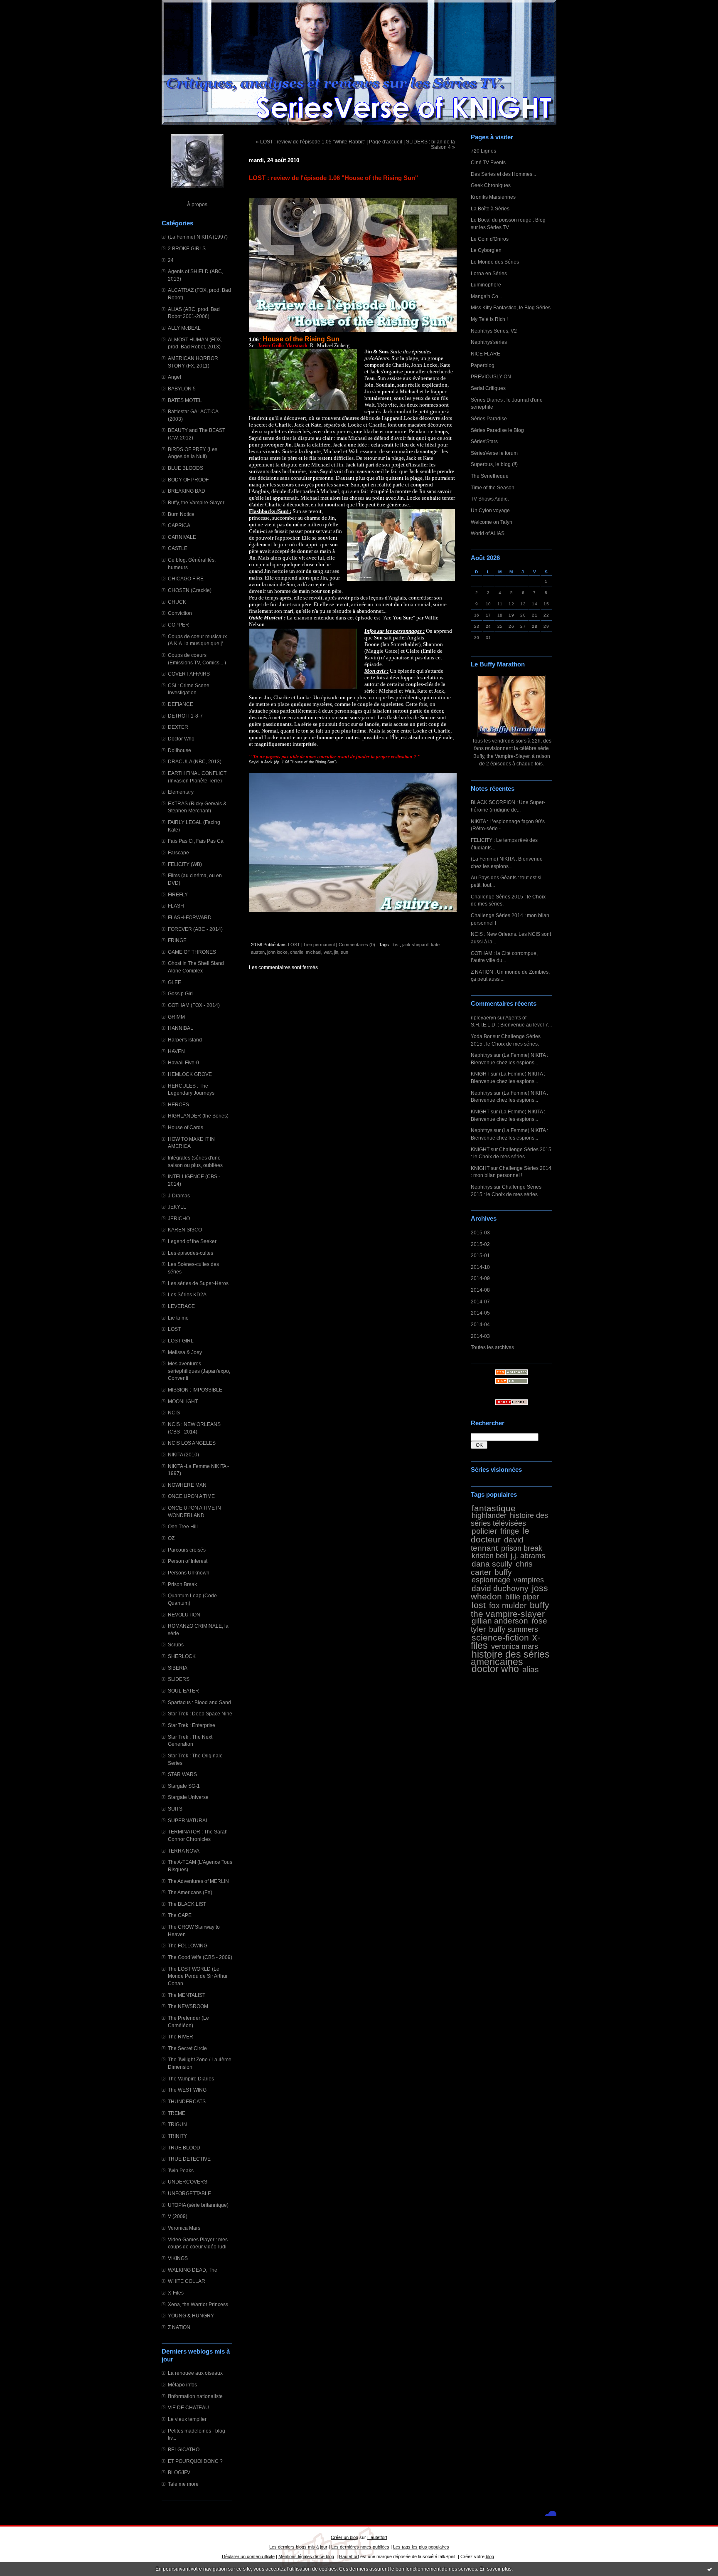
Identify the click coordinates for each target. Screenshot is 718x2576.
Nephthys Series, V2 (494, 331)
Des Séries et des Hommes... (503, 174)
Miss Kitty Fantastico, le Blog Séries (511, 307)
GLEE (175, 982)
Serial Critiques (488, 388)
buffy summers (514, 1629)
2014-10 (480, 1267)
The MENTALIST (187, 1995)
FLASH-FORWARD (190, 917)
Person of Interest (188, 1561)
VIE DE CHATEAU (188, 2407)
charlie (297, 952)
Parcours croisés (187, 1550)
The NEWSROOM (188, 2006)
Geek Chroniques (491, 185)
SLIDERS (179, 1679)
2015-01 (480, 1255)
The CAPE (180, 1915)
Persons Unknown (189, 1573)
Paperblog (483, 365)
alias (531, 1669)
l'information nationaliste (195, 2396)
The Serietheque (490, 476)
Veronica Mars (184, 2228)
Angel (175, 377)
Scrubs (176, 1645)
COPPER (178, 625)
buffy (503, 1572)
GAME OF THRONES (192, 952)
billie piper (522, 1597)
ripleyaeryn (483, 1018)
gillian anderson (500, 1621)
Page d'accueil (386, 142)
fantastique (494, 1508)
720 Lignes (483, 151)
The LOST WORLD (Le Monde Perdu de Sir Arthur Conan (198, 1976)
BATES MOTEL (185, 400)
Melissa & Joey (185, 1352)
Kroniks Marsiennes (493, 197)
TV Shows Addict (490, 499)
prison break (522, 1548)
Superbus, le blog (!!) (494, 464)
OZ (171, 1538)
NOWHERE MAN (187, 1485)
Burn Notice (181, 514)
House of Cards (186, 1127)
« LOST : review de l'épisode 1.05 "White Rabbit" (311, 142)
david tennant (497, 1544)
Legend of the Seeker (192, 1241)
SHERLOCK (182, 1656)
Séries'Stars (484, 441)
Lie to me (178, 1318)
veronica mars (515, 1646)
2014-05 (480, 1313)
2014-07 (480, 1302)
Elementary (181, 792)
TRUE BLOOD (184, 2148)
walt (328, 952)
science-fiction (500, 1637)
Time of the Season (493, 487)
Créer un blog (344, 2537)
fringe (510, 1531)
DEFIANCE (181, 704)
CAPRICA (179, 525)
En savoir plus (495, 2569)
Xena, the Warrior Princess (198, 2304)
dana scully (492, 1564)
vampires (529, 1580)
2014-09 (480, 1278)
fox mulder (508, 1605)
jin (336, 952)
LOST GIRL (181, 1341)
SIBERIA (178, 1668)
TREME (177, 2113)
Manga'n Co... (486, 296)
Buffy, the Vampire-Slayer (196, 502)
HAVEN (176, 1051)
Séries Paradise (489, 418)
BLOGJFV (179, 2472)
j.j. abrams (528, 1556)
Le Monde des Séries (495, 262)
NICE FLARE (486, 354)
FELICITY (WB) (185, 864)
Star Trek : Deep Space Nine (200, 1714)
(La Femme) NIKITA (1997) (198, 237)
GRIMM (176, 1017)
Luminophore (486, 285)
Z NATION (179, 2327)
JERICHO (179, 1218)
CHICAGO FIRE (186, 579)
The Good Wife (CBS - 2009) (200, 1957)
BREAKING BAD (187, 491)
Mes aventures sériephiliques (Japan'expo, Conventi (199, 1371)
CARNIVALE (182, 537)
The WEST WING (187, 2090)
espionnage (491, 1580)
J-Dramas (179, 1195)
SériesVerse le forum (494, 453)
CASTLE (178, 548)
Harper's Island (185, 1040)
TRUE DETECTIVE (189, 2159)
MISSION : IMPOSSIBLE (195, 1390)
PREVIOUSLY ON (491, 376)
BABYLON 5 (182, 389)
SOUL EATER (183, 1691)
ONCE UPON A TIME (191, 1496)
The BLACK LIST (187, 1904)
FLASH (176, 906)
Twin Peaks (181, 2170)
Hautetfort (377, 2537)
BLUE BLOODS (186, 468)
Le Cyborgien (486, 250)
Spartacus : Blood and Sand (199, 1702)
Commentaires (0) (357, 945)
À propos (197, 204)
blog (490, 2556)
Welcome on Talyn (492, 522)
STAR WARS (182, 1774)
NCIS (174, 1413)
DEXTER (178, 727)
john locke (277, 952)
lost (479, 1605)
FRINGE (177, 940)
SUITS (175, 1809)
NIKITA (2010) (183, 1455)
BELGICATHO (184, 2449)
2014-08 (480, 1290)
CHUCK (177, 602)
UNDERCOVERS (188, 2182)
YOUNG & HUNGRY (191, 2316)
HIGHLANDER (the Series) (198, 1116)
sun (344, 952)
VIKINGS (178, 2258)
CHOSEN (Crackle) (190, 590)
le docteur (500, 1535)
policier (484, 1531)
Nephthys (482, 1055)
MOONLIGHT (183, 1401)
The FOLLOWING (188, 1946)
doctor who (495, 1669)
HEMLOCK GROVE (190, 1074)
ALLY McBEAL (184, 328)
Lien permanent (319, 945)
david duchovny (500, 1588)
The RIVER (181, 2037)
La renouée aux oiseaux (195, 2373)
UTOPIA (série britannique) (198, 2205)
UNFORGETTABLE (189, 2193)
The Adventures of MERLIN (198, 1881)
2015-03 (480, 1232)
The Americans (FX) (190, 1892)
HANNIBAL (181, 1028)
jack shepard (415, 945)
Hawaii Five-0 (183, 1062)
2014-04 (480, 1324)
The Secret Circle (187, 2048)
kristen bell (489, 1556)
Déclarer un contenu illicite (248, 2556)
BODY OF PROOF (188, 480)
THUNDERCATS (187, 2101)
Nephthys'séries (489, 342)
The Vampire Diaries (191, 2079)
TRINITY (177, 2136)
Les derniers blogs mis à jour (298, 2547)
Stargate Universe (188, 1797)
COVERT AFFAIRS (189, 674)
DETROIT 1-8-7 (185, 716)
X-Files (176, 2293)
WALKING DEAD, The (193, 2270)
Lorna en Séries (489, 273)
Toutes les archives (492, 1347)
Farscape (178, 852)
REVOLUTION (184, 1615)
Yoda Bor (481, 1036)
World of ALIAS (488, 533)
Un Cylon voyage (490, 510)
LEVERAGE (181, 1306)
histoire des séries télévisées (509, 1519)
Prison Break (182, 1584)
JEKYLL (177, 1207)
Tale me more (183, 2484)
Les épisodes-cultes (191, 1253)
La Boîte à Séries (490, 208)
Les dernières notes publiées (360, 2547)
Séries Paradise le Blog (497, 430)
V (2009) (178, 2216)
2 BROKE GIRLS (187, 248)
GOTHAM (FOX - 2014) (194, 1005)
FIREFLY (178, 894)
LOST (174, 1329)
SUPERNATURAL (188, 1820)
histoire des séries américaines (510, 1658)
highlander (489, 1515)
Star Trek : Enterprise (192, 1725)
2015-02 (480, 1244)
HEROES (178, 1104)
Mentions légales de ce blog (306, 2556)
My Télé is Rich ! (489, 319)
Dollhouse (179, 750)
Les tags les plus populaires (421, 2547)
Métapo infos (182, 2385)
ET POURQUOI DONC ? (195, 2461)
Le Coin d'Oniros (490, 239)
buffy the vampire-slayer (510, 1609)
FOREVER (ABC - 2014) (195, 929)
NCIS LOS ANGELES (192, 1443)
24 (171, 260)
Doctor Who (181, 739)
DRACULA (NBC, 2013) (195, 761)
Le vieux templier (187, 2419)
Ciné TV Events (488, 162)
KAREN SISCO (185, 1230)
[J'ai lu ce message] (710, 2569)
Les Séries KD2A (187, 1294)
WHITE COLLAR (187, 2281)
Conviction (180, 613)
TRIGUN (177, 2124)
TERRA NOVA (184, 1851)
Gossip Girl (180, 993)
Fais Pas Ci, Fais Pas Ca (196, 841)
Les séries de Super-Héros (198, 1283)
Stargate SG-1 (184, 1786)
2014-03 (480, 1336)
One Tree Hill (183, 1526)
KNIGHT (480, 1074)
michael (314, 952)
